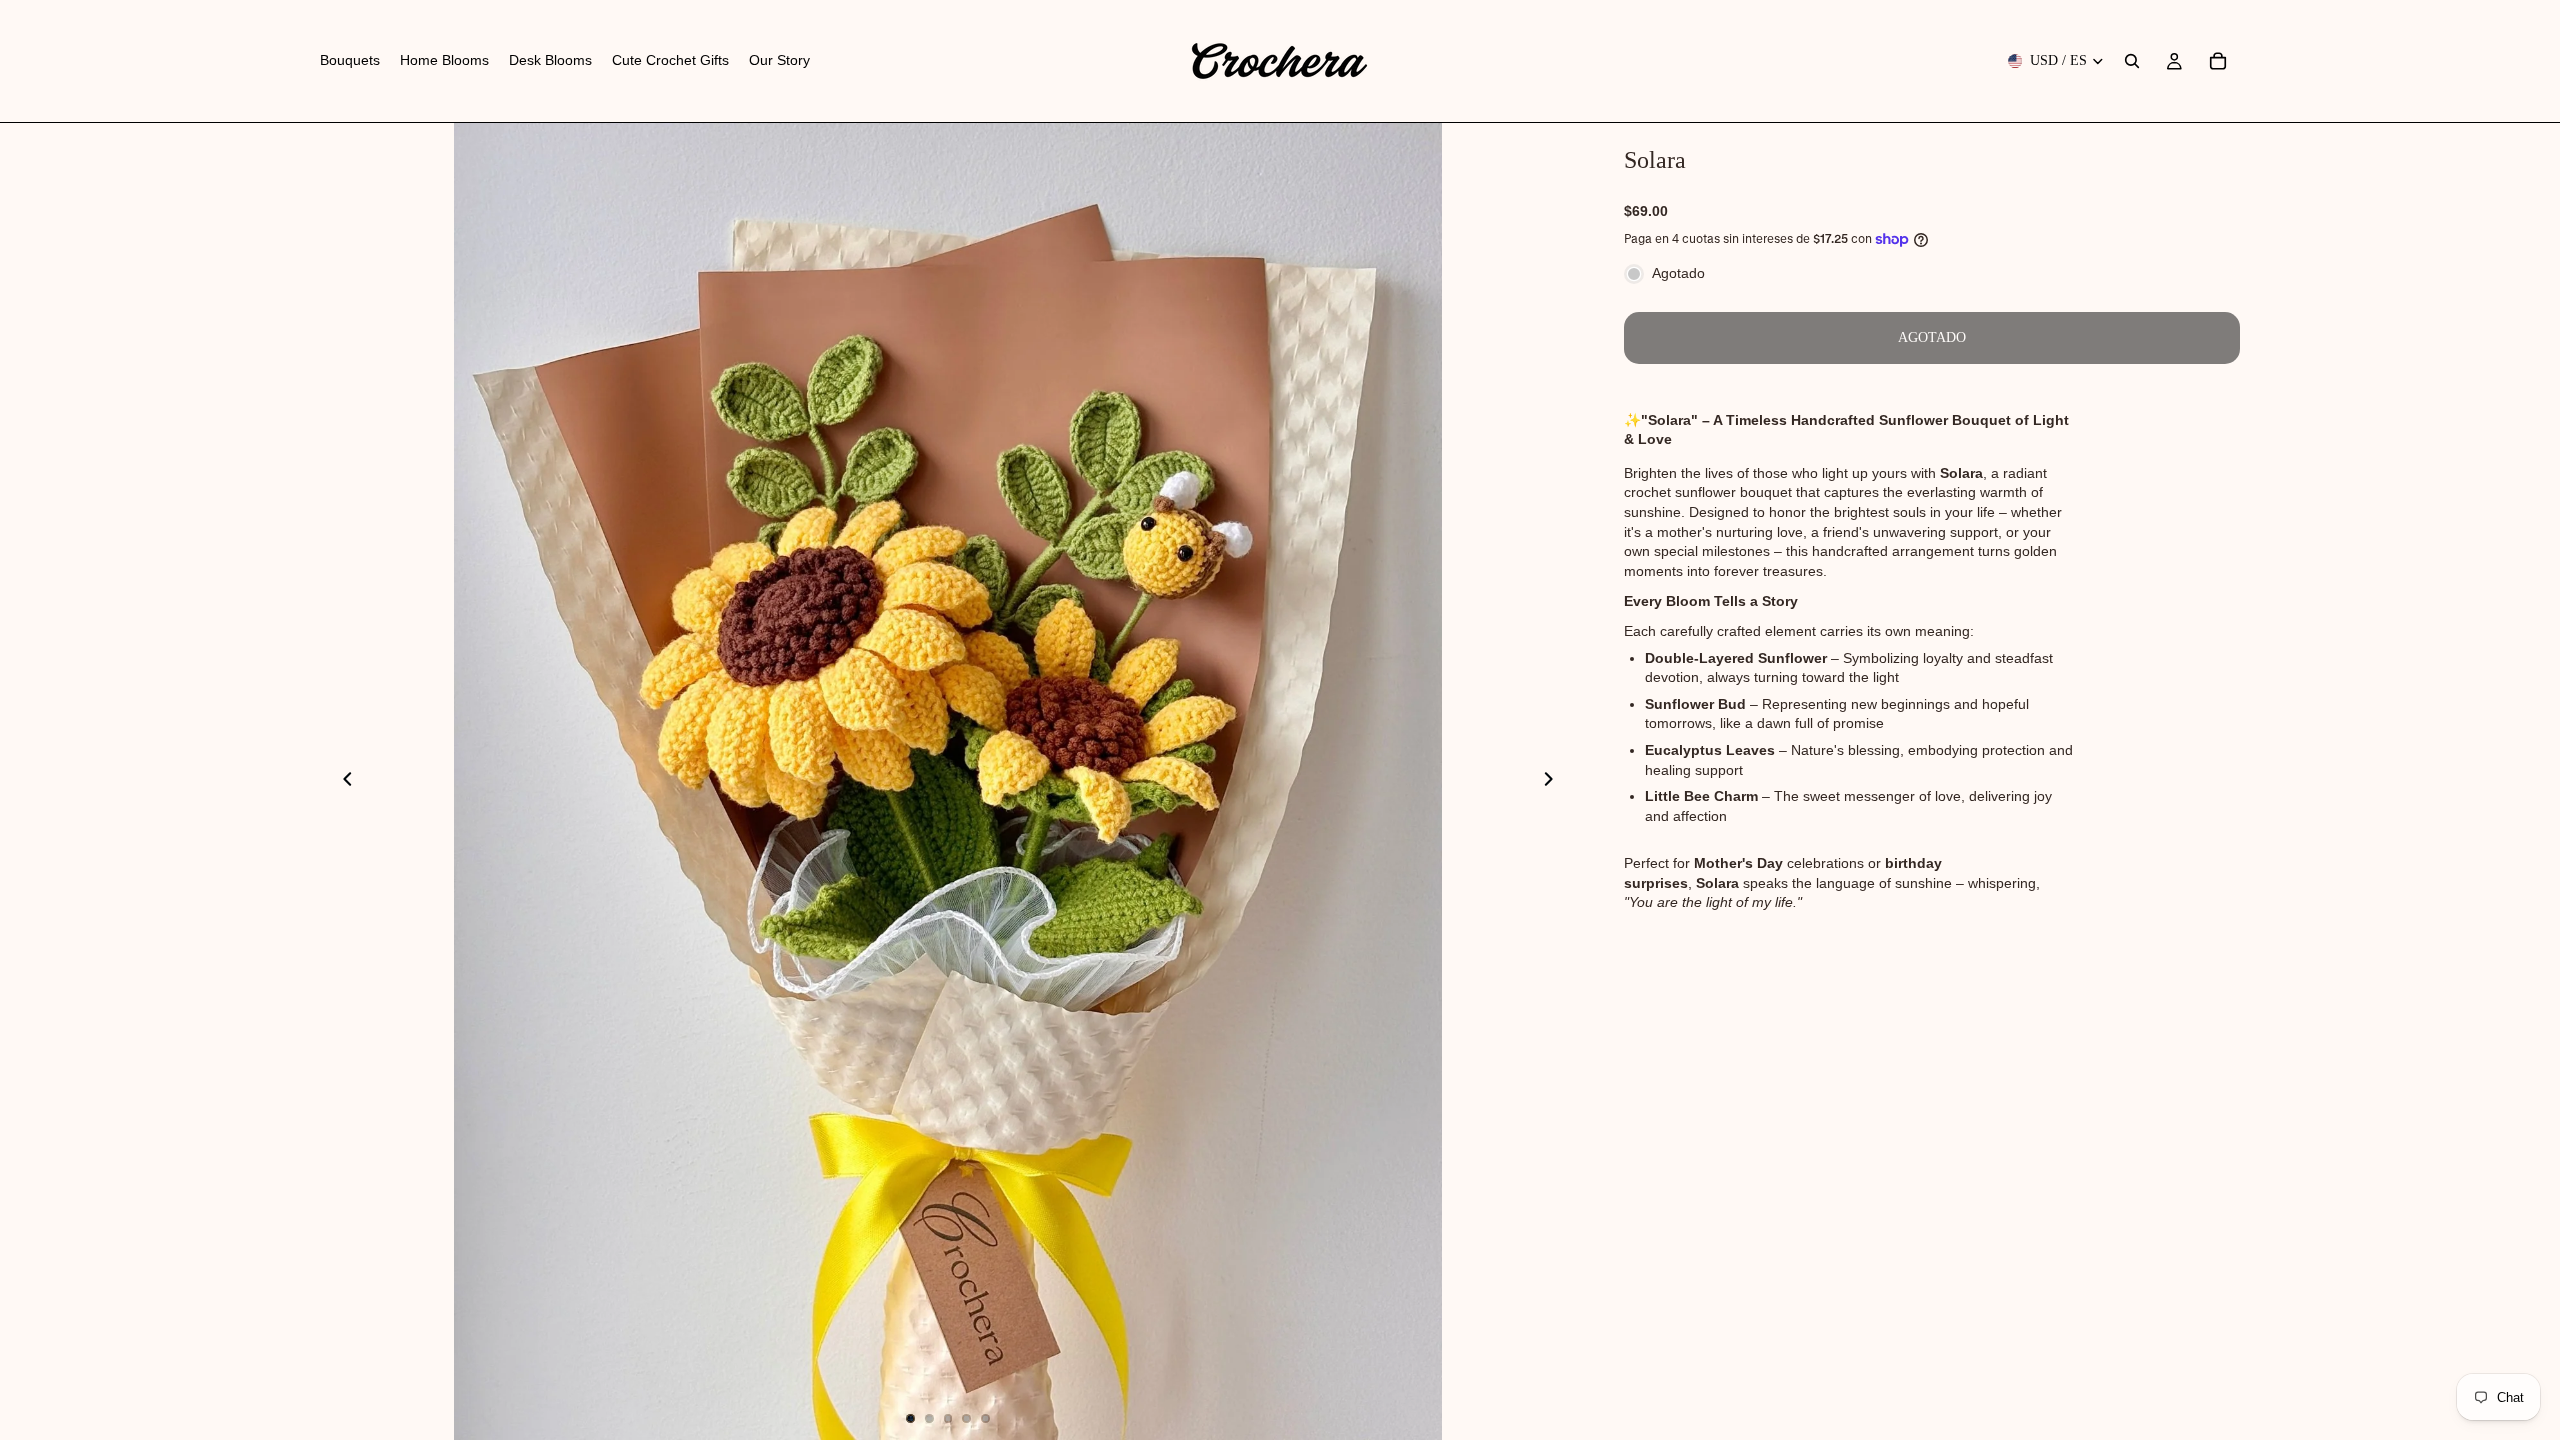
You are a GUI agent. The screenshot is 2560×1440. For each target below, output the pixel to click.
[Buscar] (2132, 61)
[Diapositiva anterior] (342, 782)
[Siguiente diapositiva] (1554, 782)
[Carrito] (2218, 61)
